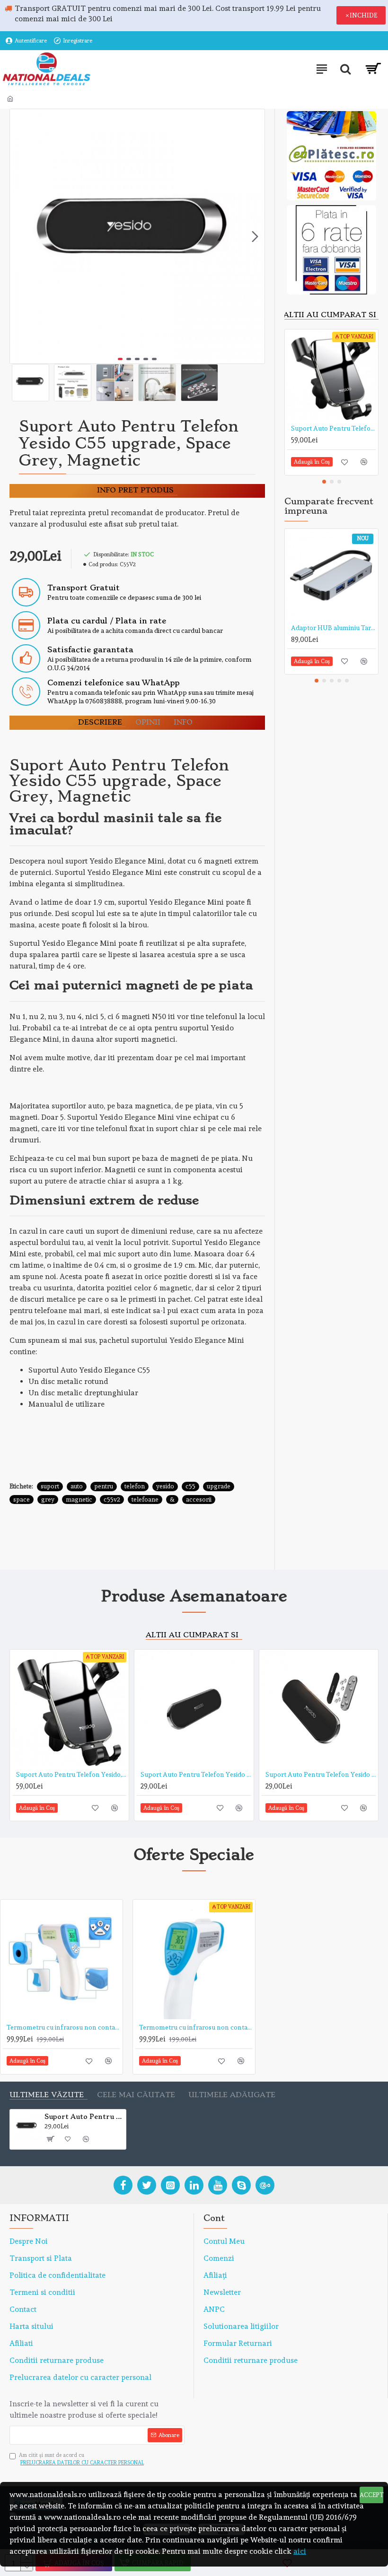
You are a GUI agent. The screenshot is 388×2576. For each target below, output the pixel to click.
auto (77, 1486)
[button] (19, 236)
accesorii (199, 1500)
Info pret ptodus (135, 490)
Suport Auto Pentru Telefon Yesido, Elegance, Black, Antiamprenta (333, 428)
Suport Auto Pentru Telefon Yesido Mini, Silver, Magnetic (321, 1774)
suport (50, 1486)
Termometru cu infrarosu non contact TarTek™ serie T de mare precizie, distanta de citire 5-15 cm (63, 2027)
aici (300, 2551)
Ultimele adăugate (232, 2095)
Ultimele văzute (47, 2095)
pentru (104, 1486)
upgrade (219, 1486)
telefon (135, 1486)
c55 (190, 1486)
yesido (165, 1486)
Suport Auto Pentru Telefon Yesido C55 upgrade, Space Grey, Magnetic (84, 2117)
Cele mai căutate (136, 2095)
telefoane (145, 1500)
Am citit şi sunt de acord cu (81, 2459)
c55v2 (112, 1500)
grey (48, 1500)
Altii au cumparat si (330, 315)
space (22, 1500)
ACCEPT (371, 2495)
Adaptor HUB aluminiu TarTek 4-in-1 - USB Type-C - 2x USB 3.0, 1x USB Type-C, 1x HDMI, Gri (333, 628)
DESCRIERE (100, 722)
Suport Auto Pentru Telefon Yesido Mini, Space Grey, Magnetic (196, 1774)
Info (183, 722)
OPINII (148, 722)
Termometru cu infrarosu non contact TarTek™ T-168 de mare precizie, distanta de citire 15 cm (196, 2027)
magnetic (79, 1500)
